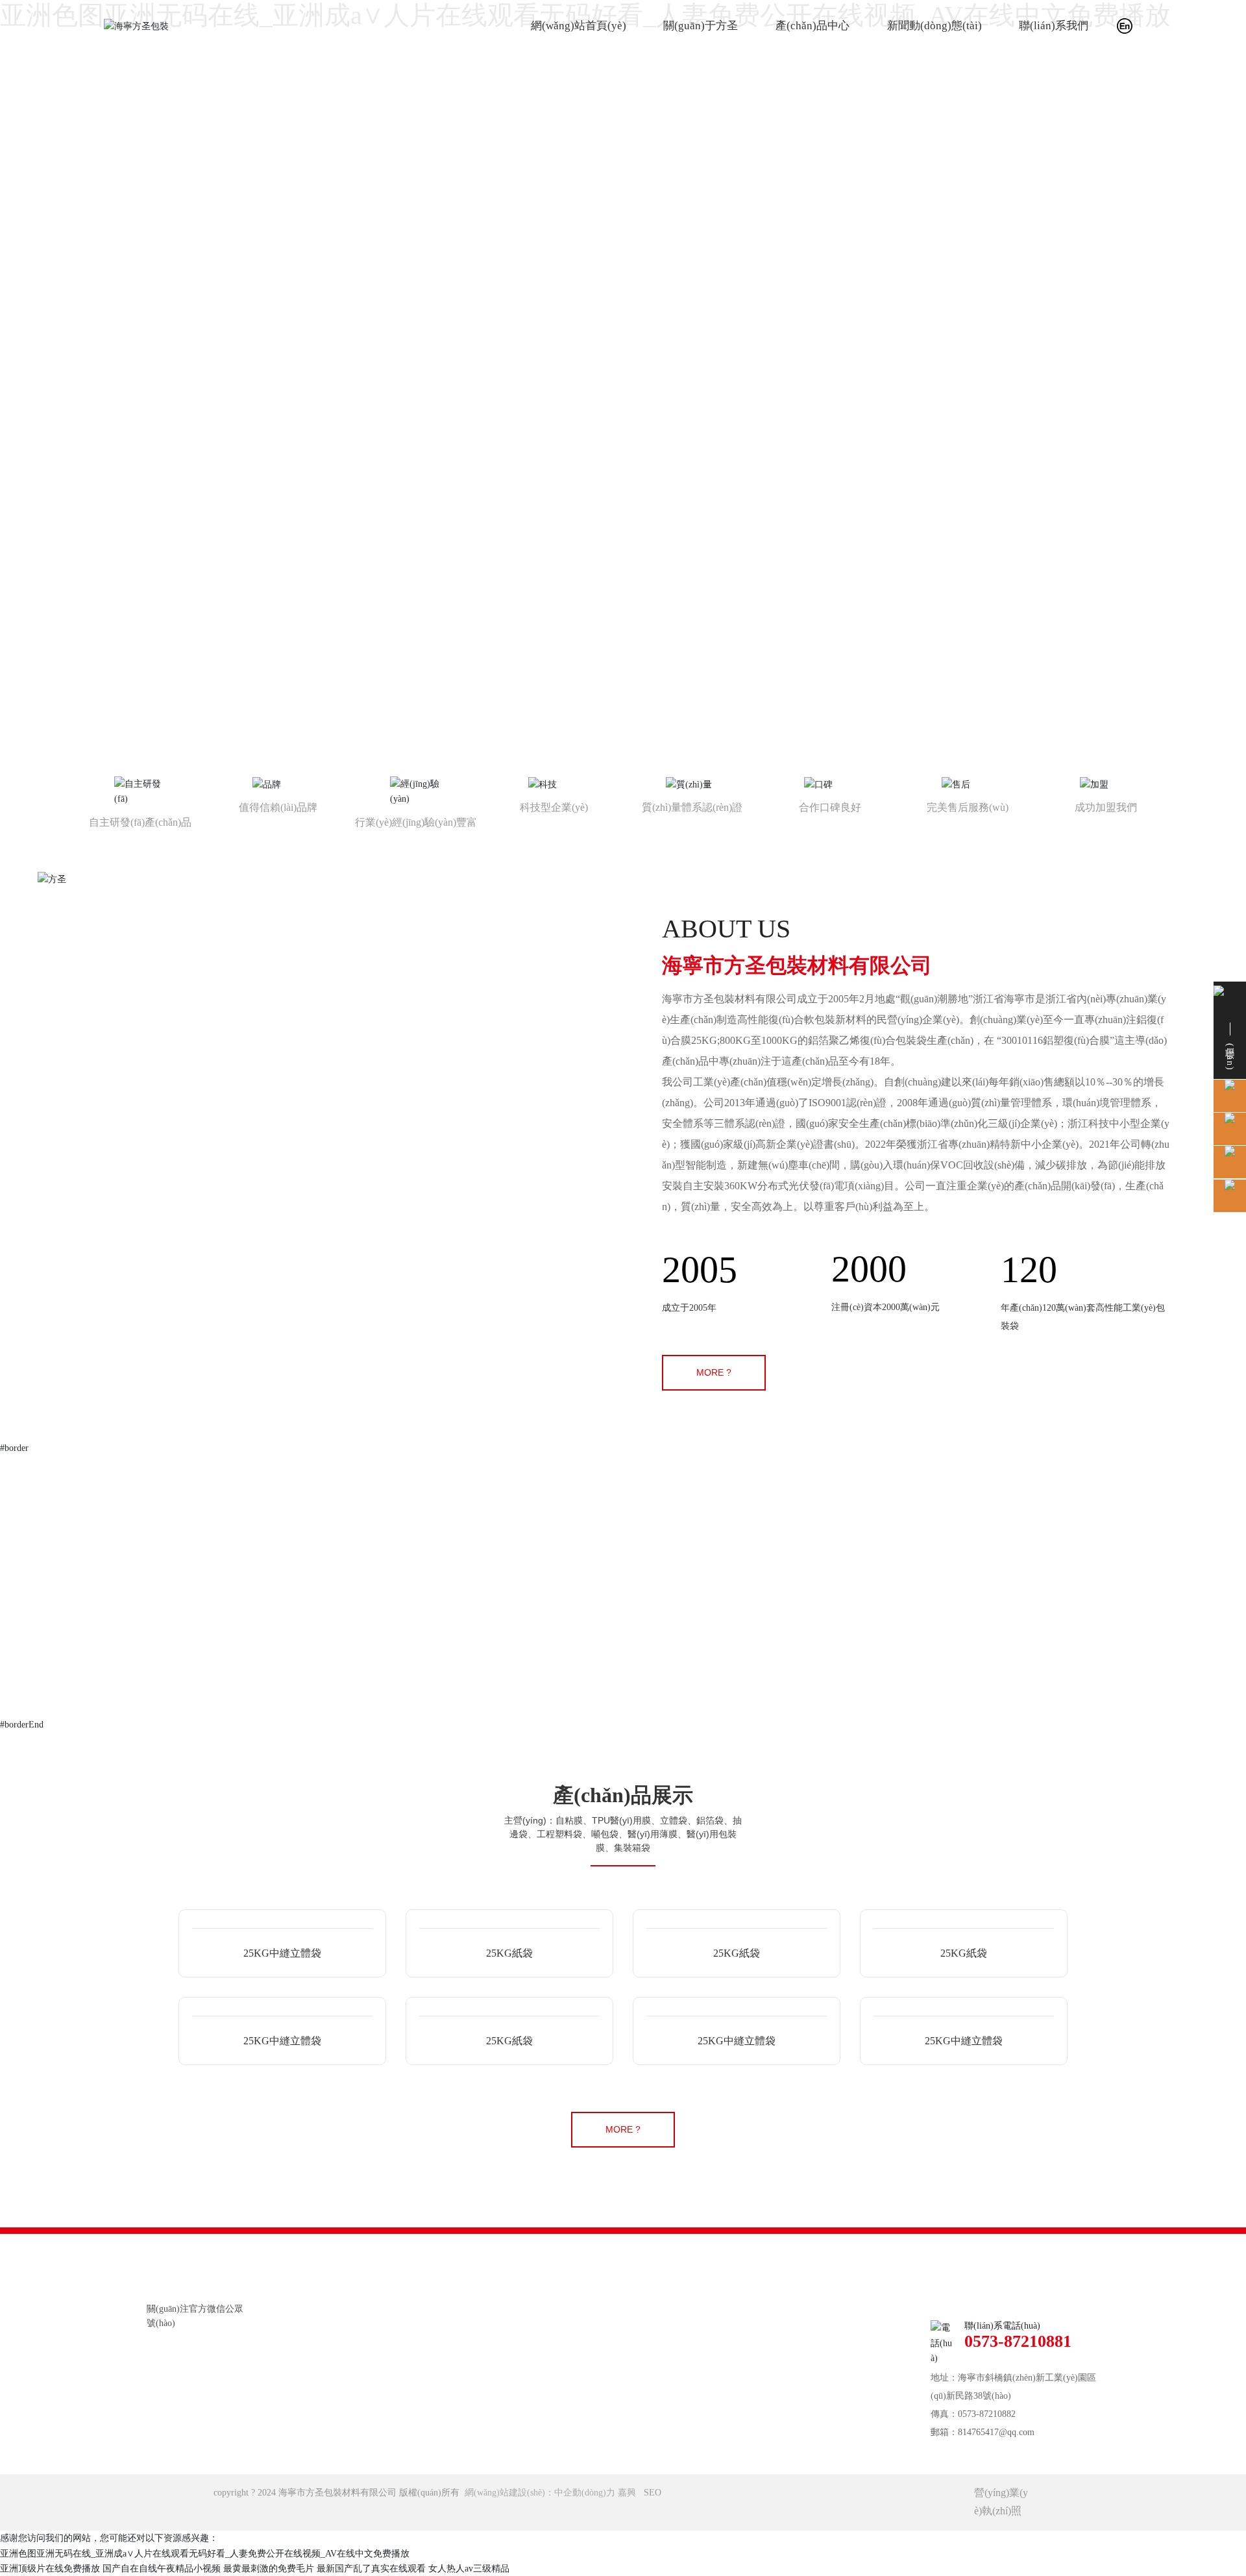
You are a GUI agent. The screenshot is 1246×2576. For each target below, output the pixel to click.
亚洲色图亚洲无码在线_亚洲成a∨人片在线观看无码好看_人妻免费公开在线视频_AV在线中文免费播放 (205, 2554)
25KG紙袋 (509, 1953)
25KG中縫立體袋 (282, 1953)
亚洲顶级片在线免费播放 (50, 2569)
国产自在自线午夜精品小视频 (162, 2569)
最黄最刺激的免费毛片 (269, 2569)
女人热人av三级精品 (469, 2569)
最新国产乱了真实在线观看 (371, 2569)
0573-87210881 (1018, 2341)
